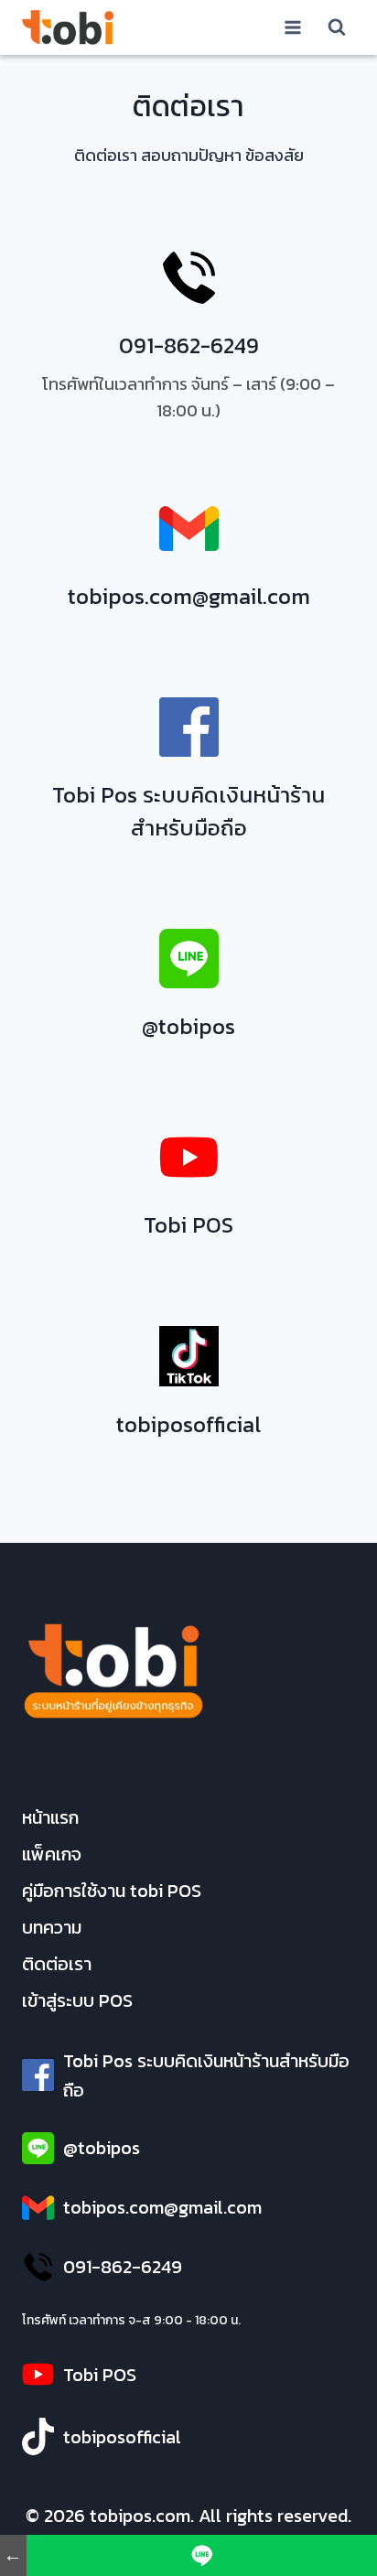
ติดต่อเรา (57, 1964)
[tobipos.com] (68, 27)
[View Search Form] (337, 27)
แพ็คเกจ (52, 1854)
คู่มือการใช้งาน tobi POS (112, 1891)
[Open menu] (292, 27)
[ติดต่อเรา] (202, 2555)
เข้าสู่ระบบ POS (77, 2000)
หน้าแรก (50, 1817)
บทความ (52, 1927)
